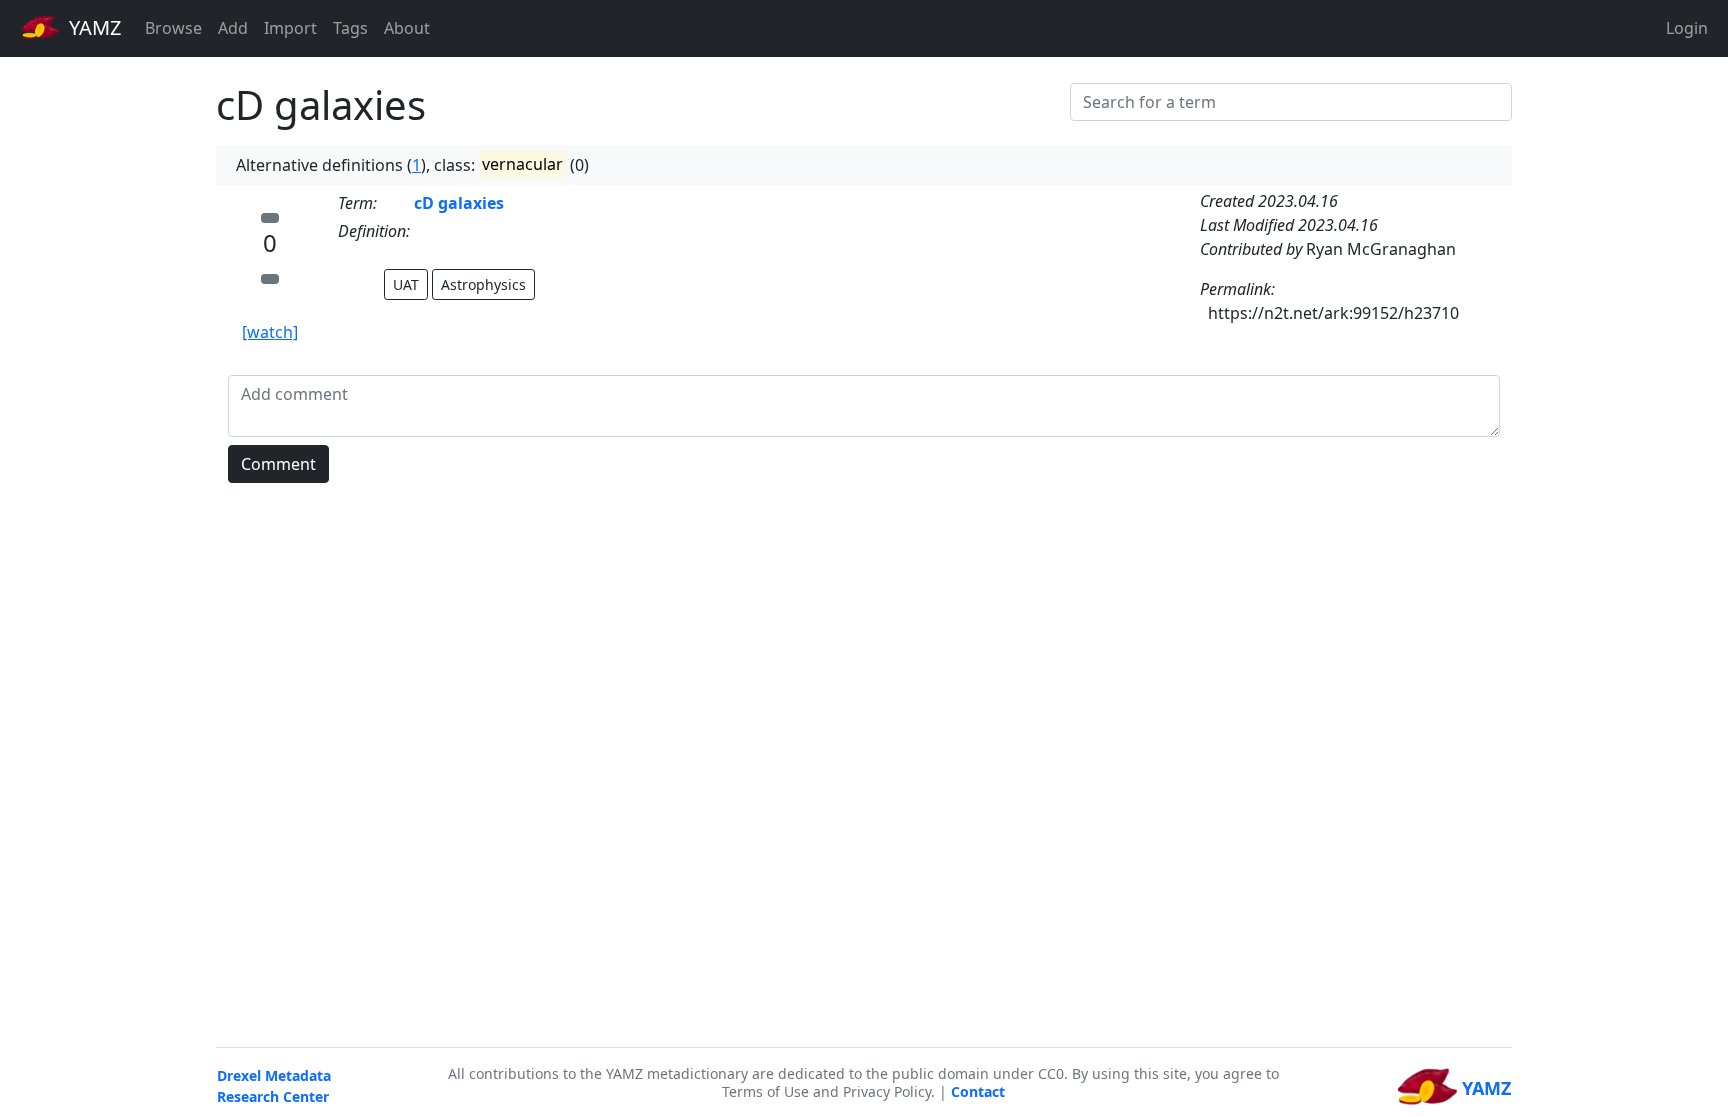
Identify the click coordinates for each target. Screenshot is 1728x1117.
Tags (350, 28)
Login (1687, 28)
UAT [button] (406, 284)
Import (290, 28)
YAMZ (92, 27)
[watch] (270, 332)
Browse (173, 28)
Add (233, 28)
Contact (978, 1091)
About (407, 28)
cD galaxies (459, 203)
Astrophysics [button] (483, 284)
